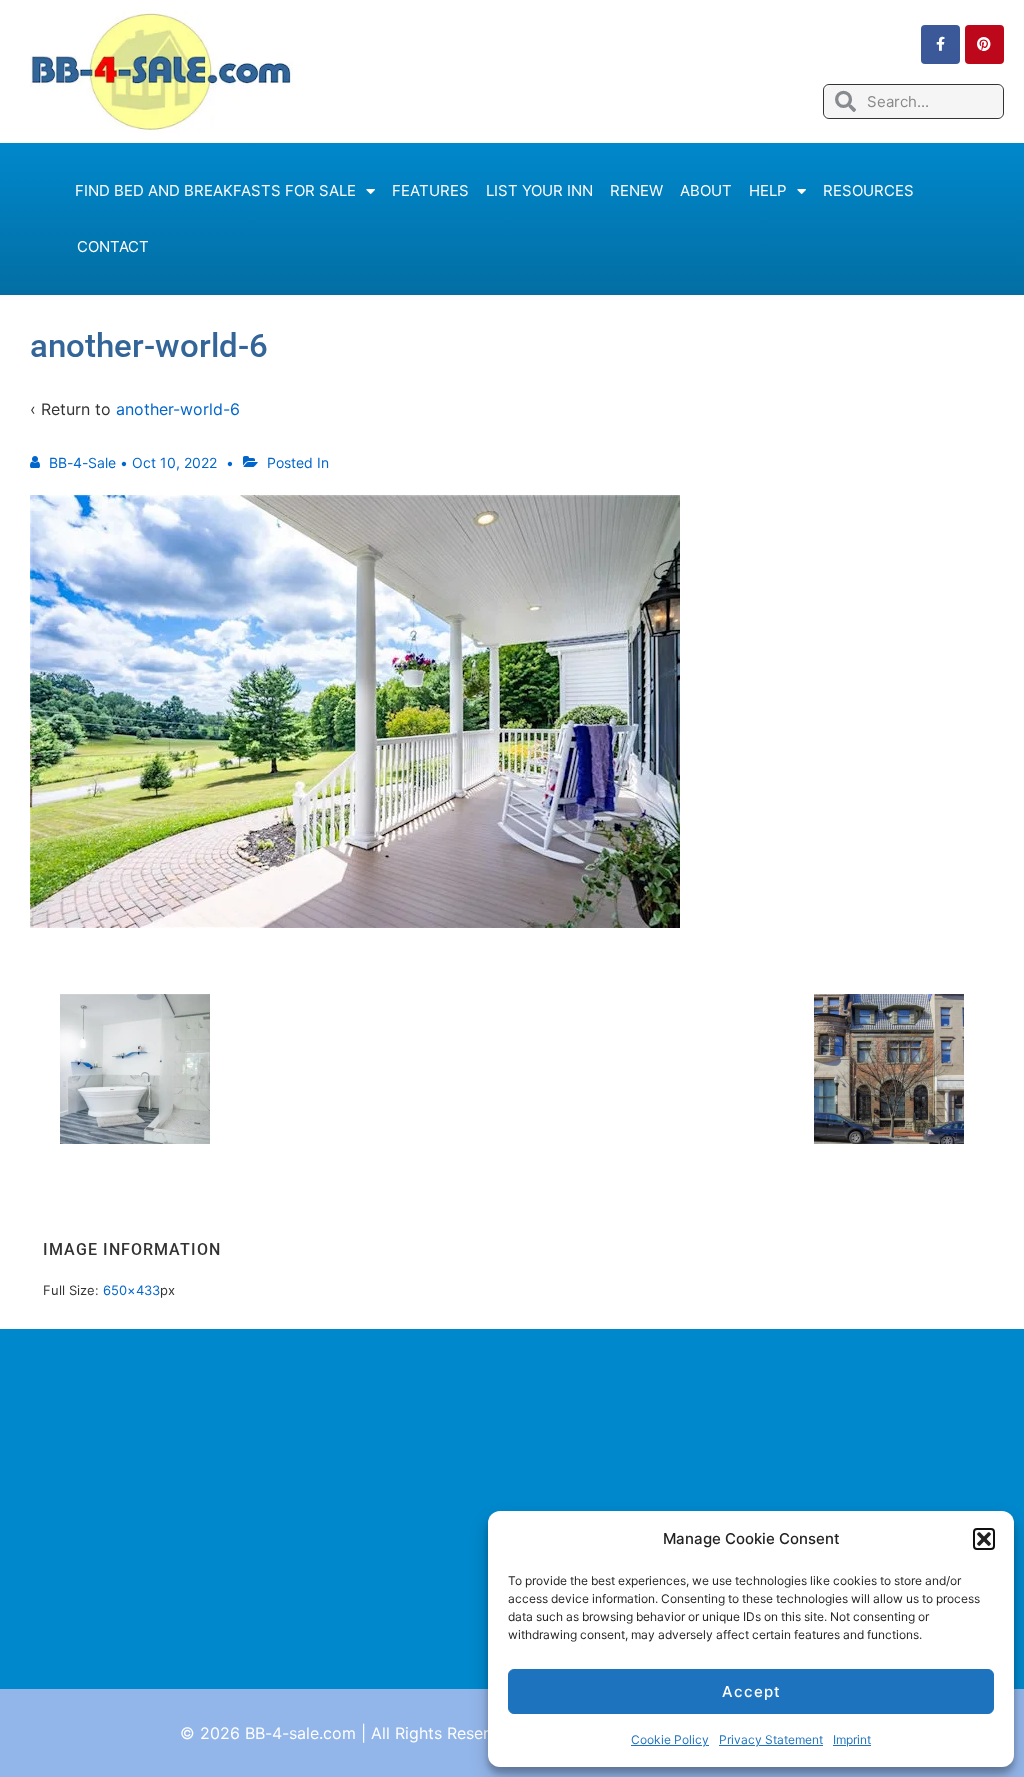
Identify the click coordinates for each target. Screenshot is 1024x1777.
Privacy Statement (771, 1739)
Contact (113, 246)
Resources (868, 190)
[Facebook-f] (940, 44)
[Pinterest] (984, 44)
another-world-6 (178, 409)
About (706, 190)
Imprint (852, 1739)
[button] (984, 1539)
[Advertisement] (512, 1509)
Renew (636, 190)
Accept (751, 1691)
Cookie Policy (670, 1739)
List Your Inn (539, 190)
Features (430, 190)
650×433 (131, 1290)
